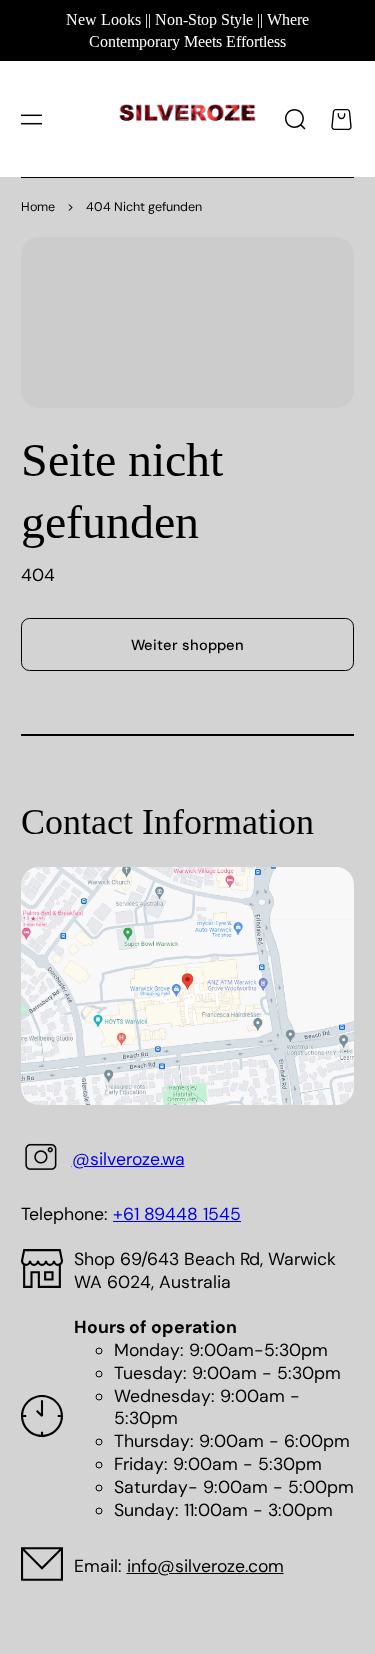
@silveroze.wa (128, 1159)
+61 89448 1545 (177, 1214)
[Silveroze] (187, 119)
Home (38, 207)
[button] (31, 119)
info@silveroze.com (205, 1566)
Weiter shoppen (187, 645)
